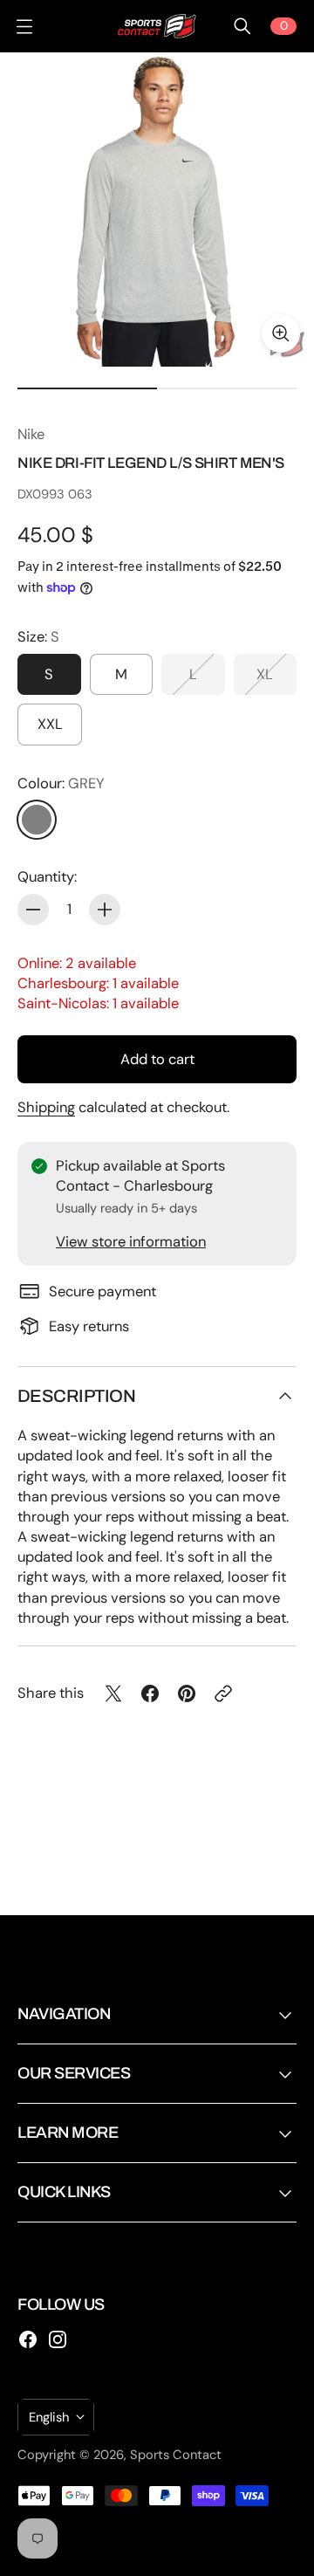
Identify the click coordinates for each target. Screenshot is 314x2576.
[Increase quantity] (105, 910)
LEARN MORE (68, 2133)
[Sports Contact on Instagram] (58, 2339)
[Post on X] (113, 1693)
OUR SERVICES (74, 2073)
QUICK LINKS (64, 2192)
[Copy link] (223, 1693)
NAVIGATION (64, 2014)
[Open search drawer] (242, 26)
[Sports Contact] (157, 26)
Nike (31, 434)
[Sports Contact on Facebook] (28, 2339)
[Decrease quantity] (33, 910)
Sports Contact (176, 2455)
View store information (131, 1242)
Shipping (46, 1107)
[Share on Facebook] (150, 1693)
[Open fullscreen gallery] (281, 333)
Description (76, 1396)
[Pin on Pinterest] (187, 1693)
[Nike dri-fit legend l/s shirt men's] (157, 210)
